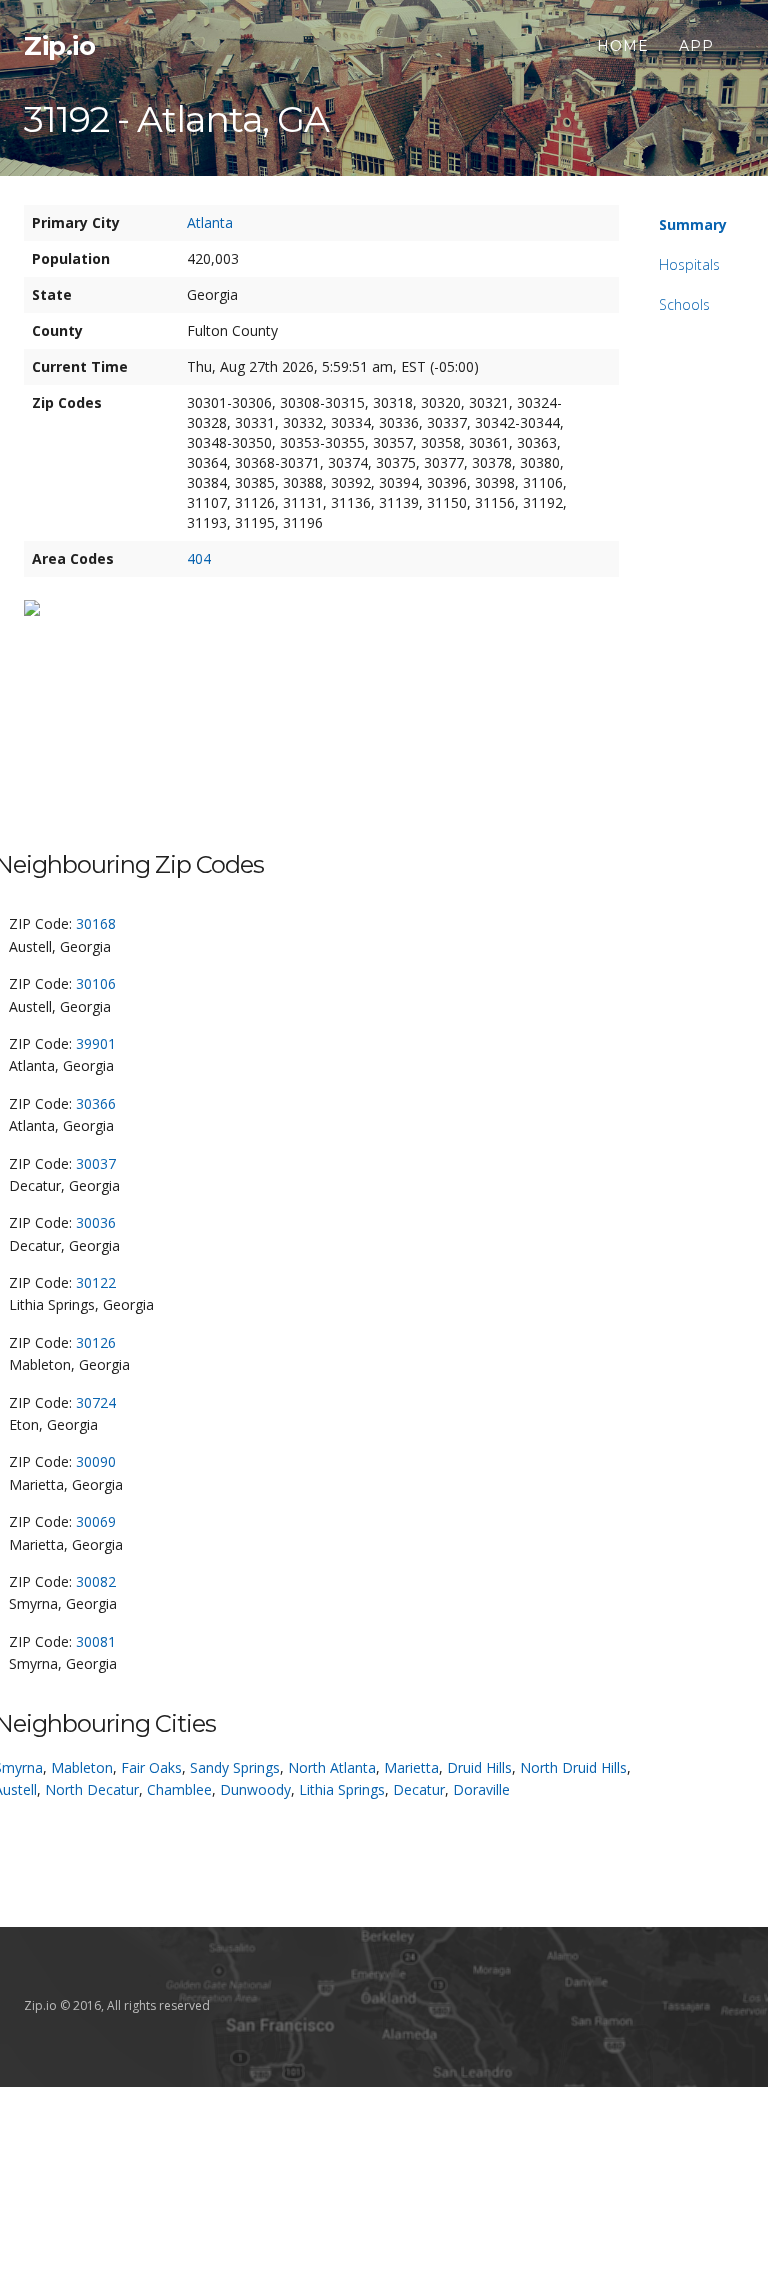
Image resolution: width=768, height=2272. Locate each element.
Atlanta (210, 222)
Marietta (411, 1767)
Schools (684, 304)
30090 (96, 1461)
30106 (96, 983)
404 (199, 558)
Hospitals (689, 264)
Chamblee (179, 1789)
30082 (96, 1581)
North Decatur (92, 1789)
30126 (96, 1342)
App (696, 46)
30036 (96, 1222)
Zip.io (59, 46)
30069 (96, 1521)
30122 (96, 1282)
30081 (96, 1641)
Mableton (82, 1767)
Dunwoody (255, 1789)
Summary (693, 224)
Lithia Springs (342, 1789)
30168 (96, 923)
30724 (96, 1402)
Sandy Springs (235, 1767)
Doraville (481, 1789)
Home (623, 46)
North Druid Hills (573, 1767)
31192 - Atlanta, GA (176, 119)
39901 (96, 1043)
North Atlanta (332, 1767)
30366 (96, 1103)
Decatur (419, 1789)
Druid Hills (479, 1767)
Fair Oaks (151, 1767)
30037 (96, 1163)
